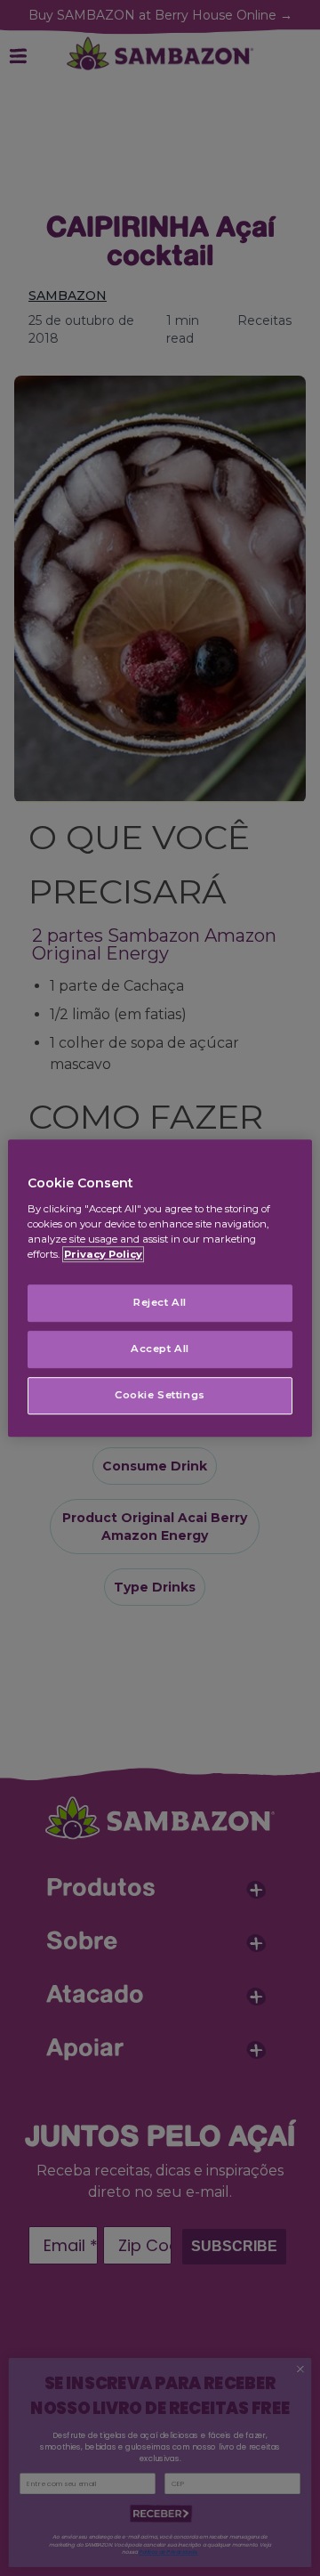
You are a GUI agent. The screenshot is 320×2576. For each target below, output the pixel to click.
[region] (160, 1288)
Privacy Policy (103, 1254)
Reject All (160, 1302)
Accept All (160, 1349)
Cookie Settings (160, 1395)
